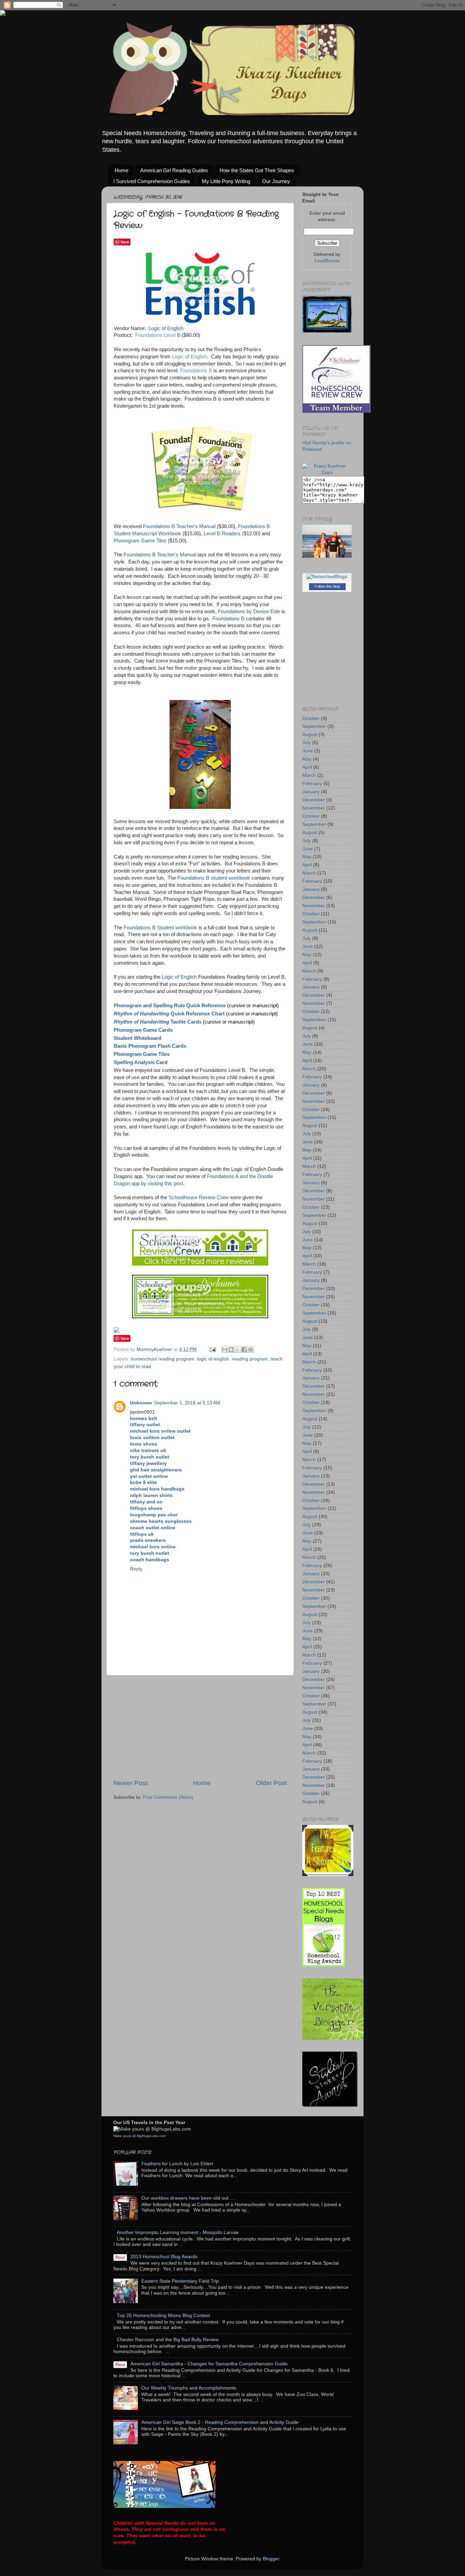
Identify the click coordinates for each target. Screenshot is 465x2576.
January (311, 792)
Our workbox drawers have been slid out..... (188, 2198)
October (311, 719)
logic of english (213, 1359)
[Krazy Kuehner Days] (327, 472)
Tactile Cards (158, 1022)
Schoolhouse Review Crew (199, 1197)
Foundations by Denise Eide (249, 612)
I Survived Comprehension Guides (152, 181)
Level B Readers (222, 534)
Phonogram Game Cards (143, 1030)
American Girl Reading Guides (174, 170)
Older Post (271, 1783)
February (312, 784)
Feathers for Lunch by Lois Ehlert (177, 2164)
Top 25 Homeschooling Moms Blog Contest (163, 2316)
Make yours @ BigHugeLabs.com (140, 2136)
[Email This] (225, 1350)
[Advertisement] (200, 1727)
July (307, 743)
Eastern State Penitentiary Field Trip (180, 2281)
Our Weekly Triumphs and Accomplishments (189, 2388)
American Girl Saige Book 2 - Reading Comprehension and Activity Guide (220, 2422)
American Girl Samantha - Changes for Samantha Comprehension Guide (209, 2364)
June (308, 751)
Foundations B (196, 371)
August (310, 735)
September (314, 726)
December (314, 800)
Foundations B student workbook (214, 878)
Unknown (141, 1403)
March (309, 775)
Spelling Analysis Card (141, 1062)
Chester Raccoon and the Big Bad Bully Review (168, 2340)
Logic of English (166, 328)
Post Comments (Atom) (168, 1797)
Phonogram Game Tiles (140, 541)
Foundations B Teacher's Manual (179, 526)
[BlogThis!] (231, 1350)
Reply (136, 1569)
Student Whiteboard (138, 1038)
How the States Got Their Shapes (257, 170)
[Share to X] (238, 1350)
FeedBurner (327, 261)
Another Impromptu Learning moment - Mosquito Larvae (178, 2232)
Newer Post (130, 1783)
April (307, 767)
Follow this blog (327, 586)
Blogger (271, 2559)
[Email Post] (212, 1349)
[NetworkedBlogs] (327, 577)
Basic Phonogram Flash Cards (150, 1046)
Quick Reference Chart (169, 1014)
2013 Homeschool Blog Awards (164, 2257)
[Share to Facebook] (244, 1350)
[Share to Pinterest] (251, 1350)
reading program (250, 1359)
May (307, 759)
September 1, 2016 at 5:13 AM (187, 1403)
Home (122, 170)
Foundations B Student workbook (160, 928)
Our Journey (276, 181)
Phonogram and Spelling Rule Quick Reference (170, 1006)
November (314, 808)
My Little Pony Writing (226, 181)
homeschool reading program (163, 1359)
